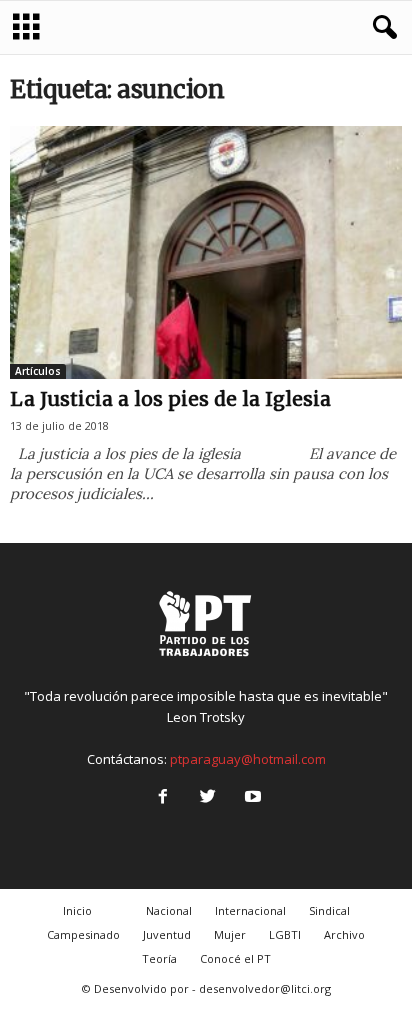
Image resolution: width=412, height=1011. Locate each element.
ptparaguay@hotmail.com (248, 759)
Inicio (77, 910)
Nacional (169, 910)
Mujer (230, 934)
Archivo (344, 934)
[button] (381, 28)
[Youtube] (251, 798)
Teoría (159, 958)
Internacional (250, 910)
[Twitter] (207, 798)
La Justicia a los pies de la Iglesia (170, 399)
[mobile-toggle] (26, 27)
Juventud (167, 934)
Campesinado (83, 934)
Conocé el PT (235, 958)
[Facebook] (162, 798)
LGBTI (285, 934)
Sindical (329, 910)
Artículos (38, 371)
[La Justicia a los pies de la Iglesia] (206, 252)
